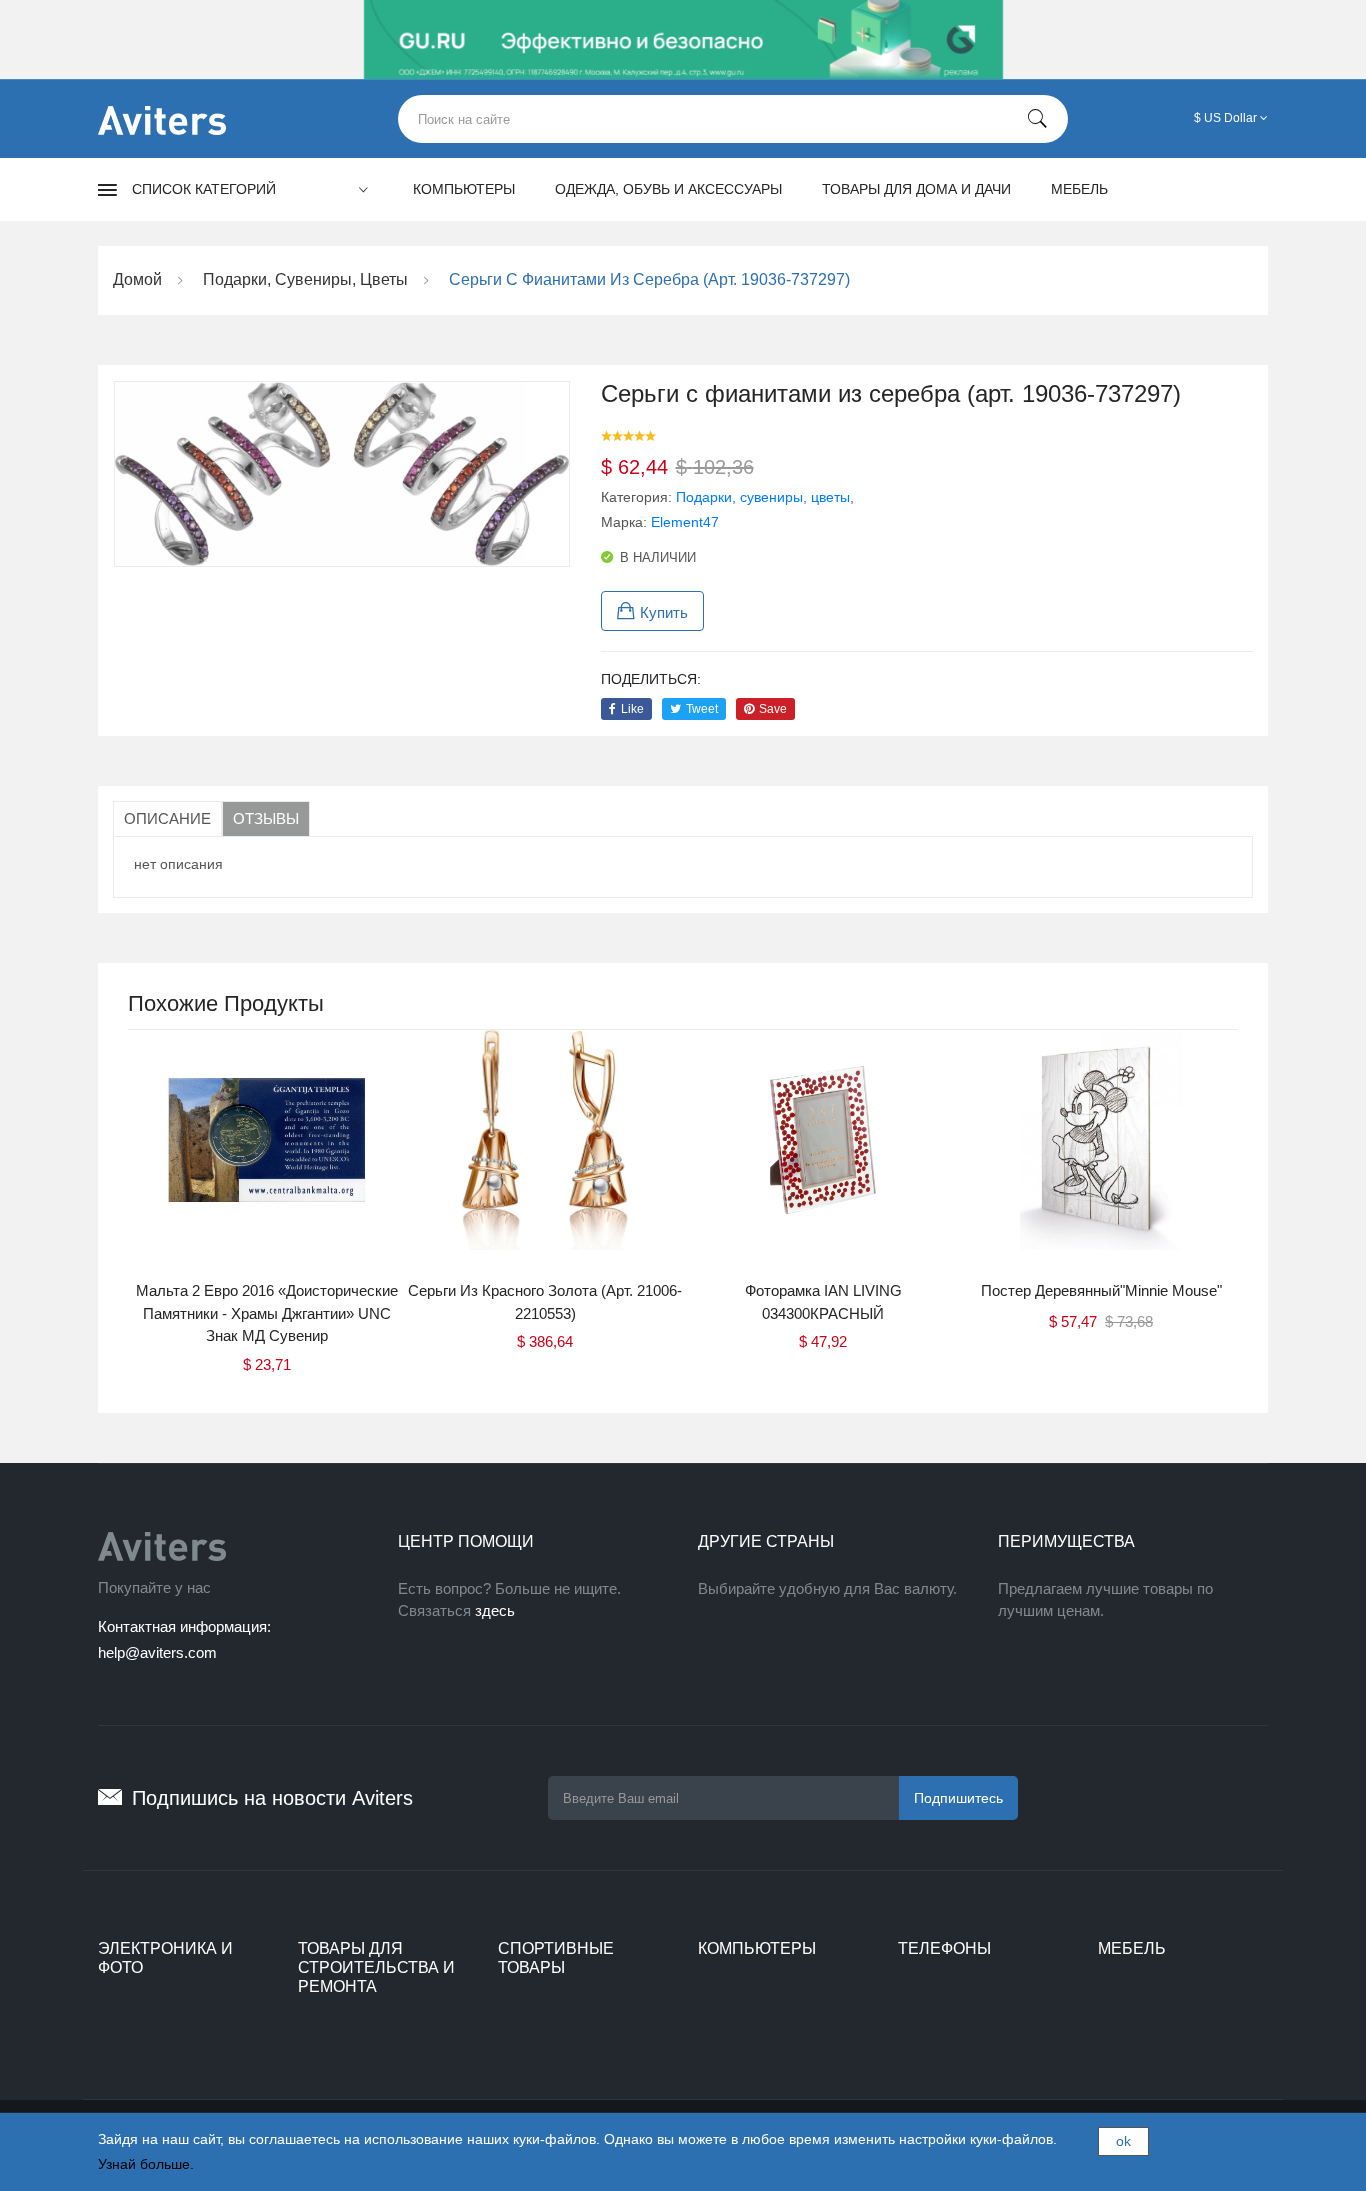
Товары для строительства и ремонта (376, 1967)
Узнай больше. (146, 2164)
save (773, 709)
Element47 (685, 522)
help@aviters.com (157, 1652)
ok (1123, 2141)
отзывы (266, 818)
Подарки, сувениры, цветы (763, 497)
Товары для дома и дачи (916, 189)
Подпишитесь (958, 1798)
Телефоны (944, 1948)
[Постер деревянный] (1101, 1155)
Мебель (1079, 189)
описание (167, 818)
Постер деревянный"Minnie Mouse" (1101, 1290)
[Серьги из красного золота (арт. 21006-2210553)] (545, 1155)
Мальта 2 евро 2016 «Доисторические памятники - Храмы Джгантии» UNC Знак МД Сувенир (267, 1313)
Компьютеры (464, 189)
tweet (702, 709)
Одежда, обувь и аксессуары (668, 189)
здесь (495, 1610)
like (632, 709)
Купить (664, 612)
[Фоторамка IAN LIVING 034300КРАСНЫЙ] (823, 1155)
